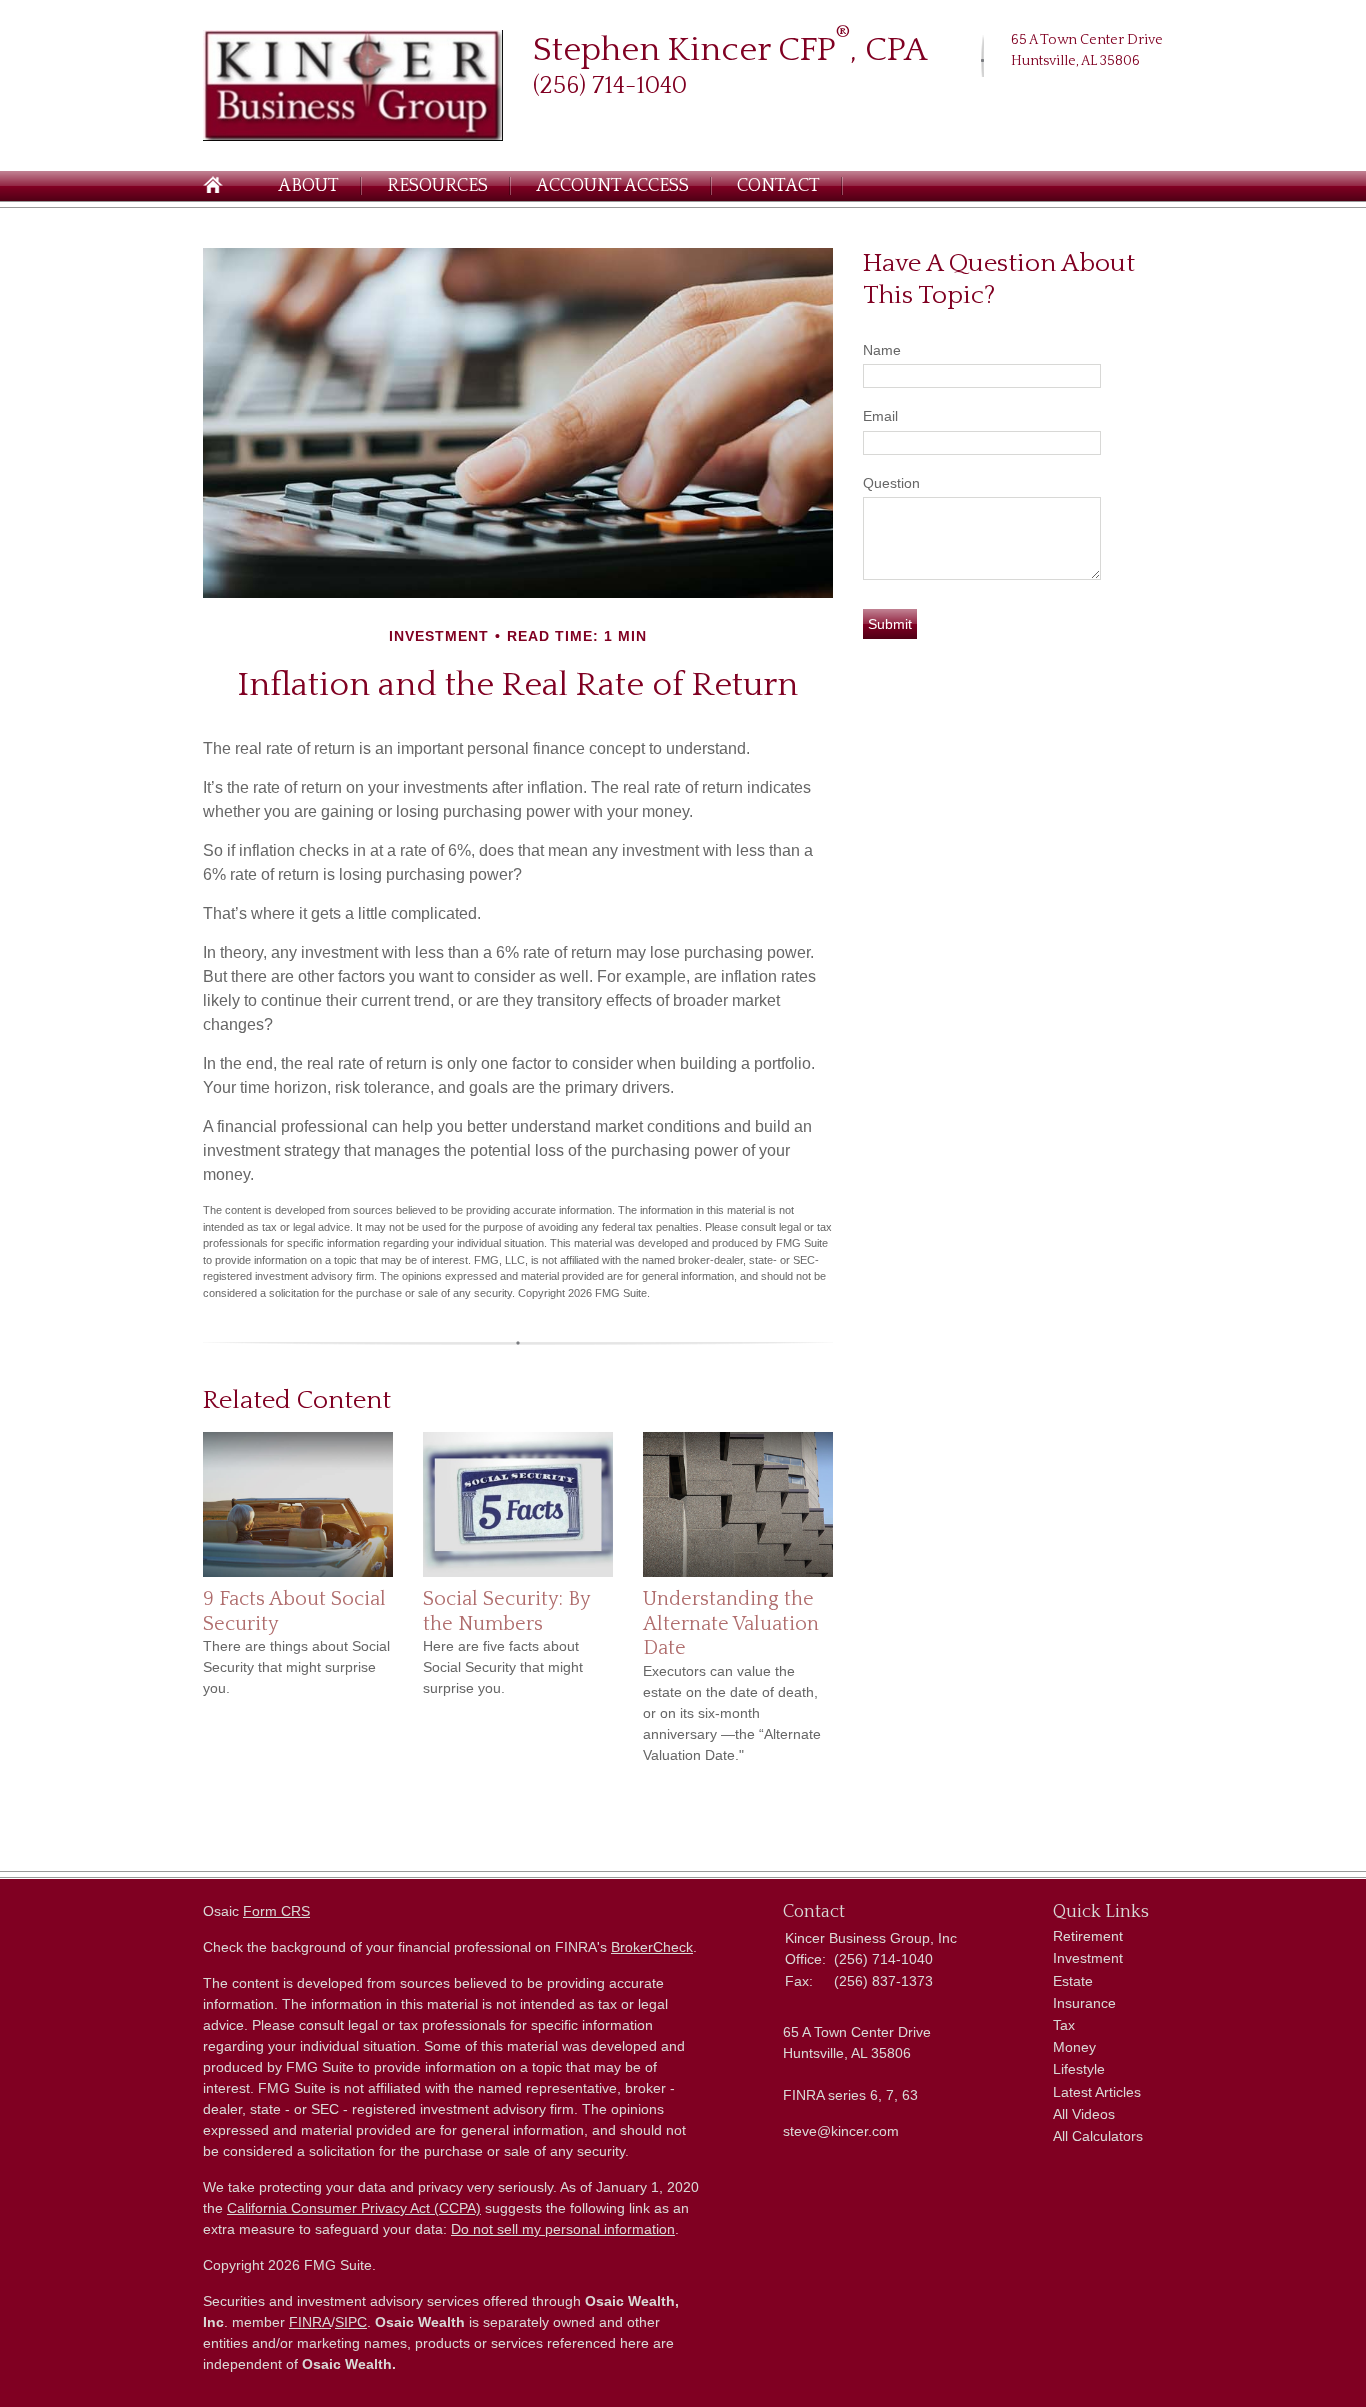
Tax (1064, 2025)
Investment (1088, 1958)
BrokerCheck (652, 1947)
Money (1074, 2047)
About (308, 186)
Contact (778, 186)
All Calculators (1098, 2136)
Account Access (612, 186)
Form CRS (276, 1911)
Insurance (1084, 2003)
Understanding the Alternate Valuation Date (731, 1623)
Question (891, 483)
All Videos (1084, 2114)
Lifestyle (1079, 2069)
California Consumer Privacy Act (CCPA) (354, 2208)
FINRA (310, 2322)
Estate (1073, 1981)
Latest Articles (1097, 2092)
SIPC (351, 2322)
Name (882, 350)
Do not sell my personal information (563, 2229)
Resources (437, 186)
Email (880, 416)
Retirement (1088, 1936)
